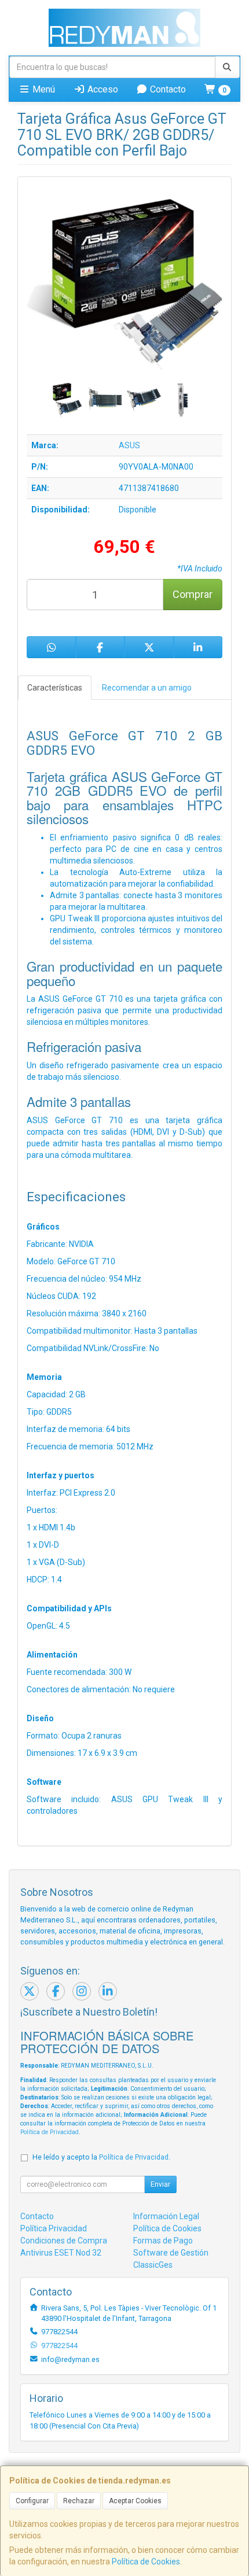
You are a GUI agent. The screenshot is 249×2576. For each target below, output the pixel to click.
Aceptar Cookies (135, 2501)
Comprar (193, 594)
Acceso (102, 89)
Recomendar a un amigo (147, 688)
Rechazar (79, 2501)
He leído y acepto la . (101, 2157)
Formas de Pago (163, 2241)
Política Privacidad (54, 2228)
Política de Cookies (146, 2562)
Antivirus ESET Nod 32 (61, 2253)
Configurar (32, 2501)
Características (55, 688)
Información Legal (166, 2216)
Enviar (160, 2184)
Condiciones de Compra (64, 2241)
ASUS (129, 445)
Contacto (167, 89)
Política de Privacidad (50, 2132)
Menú (43, 89)
